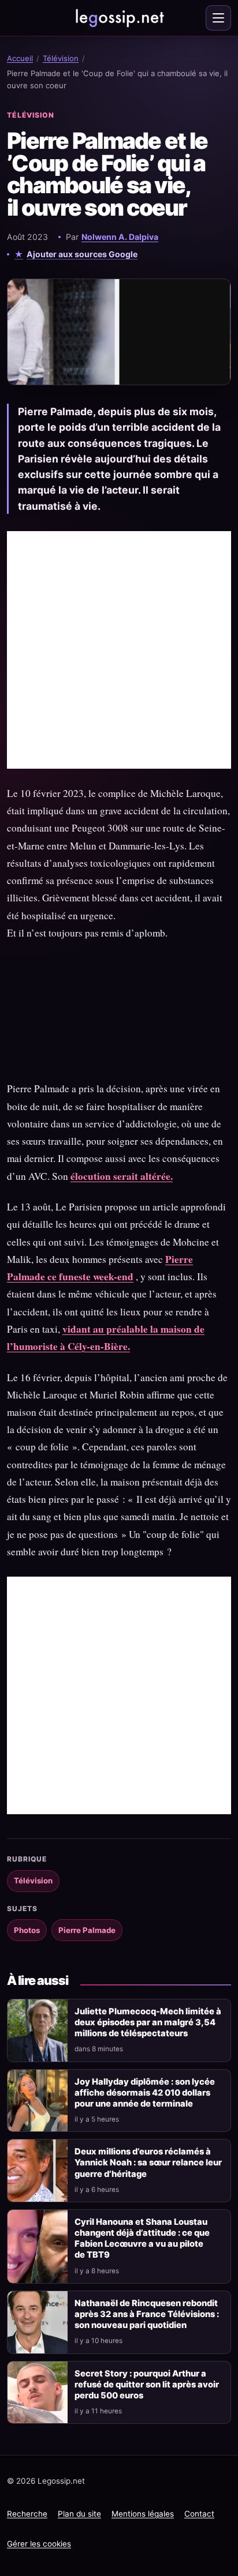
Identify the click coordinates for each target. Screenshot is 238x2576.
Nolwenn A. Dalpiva (120, 237)
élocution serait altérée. (122, 1176)
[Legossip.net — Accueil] (119, 18)
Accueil (20, 58)
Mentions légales (143, 2514)
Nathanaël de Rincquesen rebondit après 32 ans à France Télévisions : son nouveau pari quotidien (147, 2314)
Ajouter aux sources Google (82, 254)
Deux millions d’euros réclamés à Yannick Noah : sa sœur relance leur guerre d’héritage (148, 2163)
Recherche (27, 2514)
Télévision (61, 58)
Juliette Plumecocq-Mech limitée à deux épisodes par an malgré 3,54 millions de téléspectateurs (148, 2022)
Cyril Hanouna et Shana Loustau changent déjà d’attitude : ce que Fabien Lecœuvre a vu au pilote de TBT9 (142, 2238)
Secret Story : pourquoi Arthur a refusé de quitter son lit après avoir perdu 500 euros (147, 2385)
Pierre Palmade (87, 1930)
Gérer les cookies (39, 2544)
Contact (199, 2514)
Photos (27, 1930)
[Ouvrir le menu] (218, 18)
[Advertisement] (119, 650)
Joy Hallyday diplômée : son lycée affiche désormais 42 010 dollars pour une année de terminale (145, 2093)
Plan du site (79, 2514)
